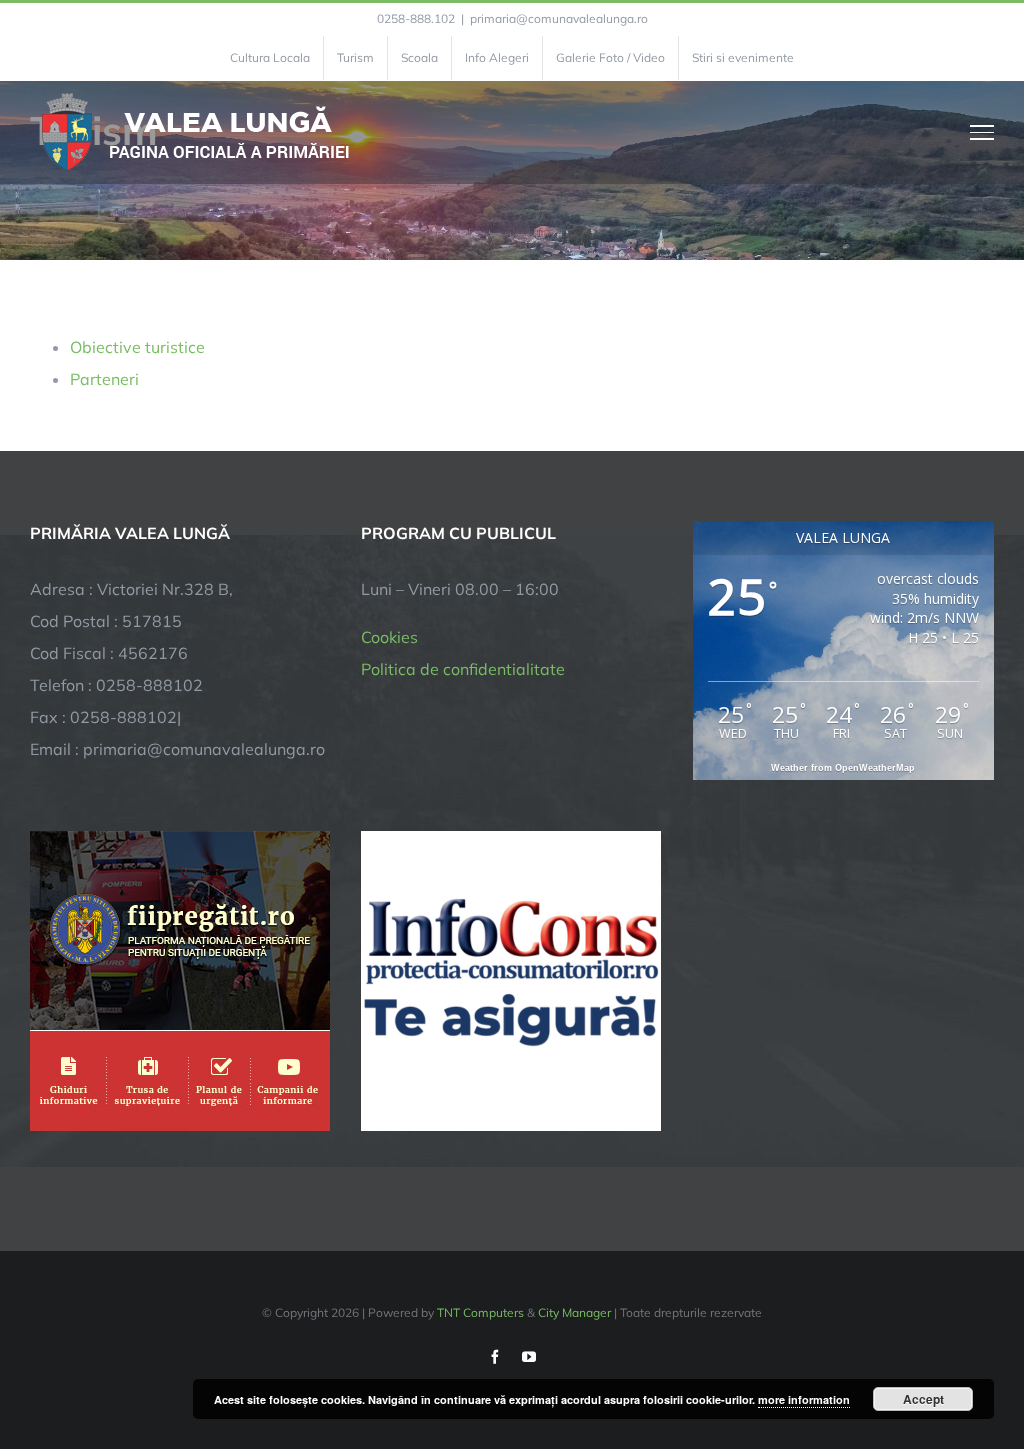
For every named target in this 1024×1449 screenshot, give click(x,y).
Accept (923, 1399)
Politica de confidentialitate (463, 669)
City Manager (574, 1312)
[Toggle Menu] (982, 132)
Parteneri (104, 379)
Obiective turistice (137, 347)
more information (804, 1399)
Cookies (389, 637)
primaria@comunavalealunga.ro (559, 18)
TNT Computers (480, 1312)
